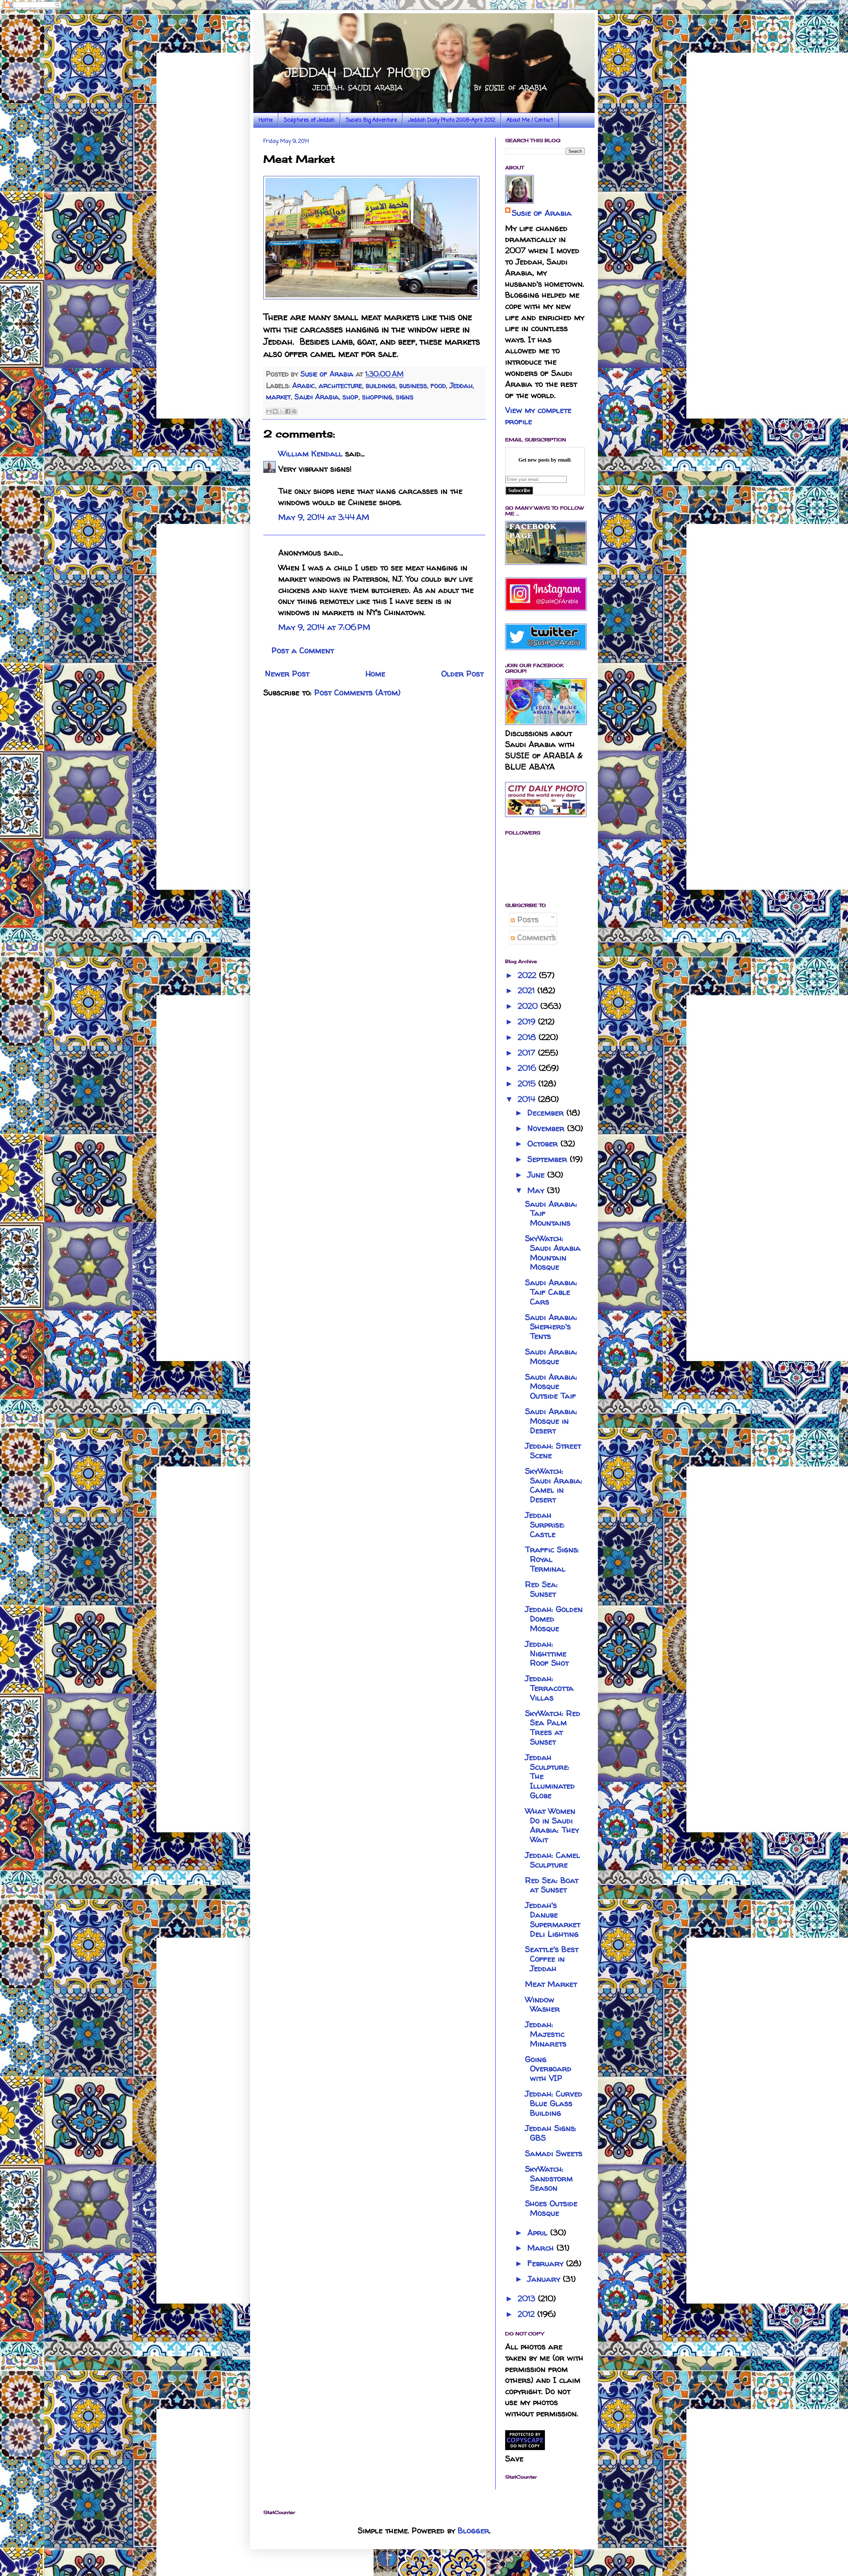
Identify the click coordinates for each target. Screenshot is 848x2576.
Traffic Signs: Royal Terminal (552, 1559)
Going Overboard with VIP (548, 2069)
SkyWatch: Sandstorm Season (549, 2178)
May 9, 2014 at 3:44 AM (324, 517)
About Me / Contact (530, 120)
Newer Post (287, 674)
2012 (528, 2314)
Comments (535, 937)
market (278, 397)
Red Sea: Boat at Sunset (552, 1885)
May (537, 1190)
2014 (528, 1099)
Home (266, 120)
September (549, 1159)
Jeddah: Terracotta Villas (549, 1688)
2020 (529, 1006)
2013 (528, 2298)
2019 (528, 1022)
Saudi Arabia (317, 397)
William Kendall (310, 454)
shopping (377, 397)
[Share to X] (282, 411)
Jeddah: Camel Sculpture (553, 1860)
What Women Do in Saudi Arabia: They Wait (552, 1825)
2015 (528, 1084)
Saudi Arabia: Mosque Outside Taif (551, 1386)
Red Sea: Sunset (541, 1589)
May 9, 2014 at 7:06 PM (324, 627)
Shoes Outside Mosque (551, 2208)
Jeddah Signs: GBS (551, 2133)
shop (350, 397)
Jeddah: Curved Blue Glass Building (554, 2103)
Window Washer (542, 2004)
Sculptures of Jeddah (309, 120)
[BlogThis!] (275, 411)
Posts (527, 919)
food (438, 385)
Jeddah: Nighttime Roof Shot (547, 1654)
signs (405, 397)
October (544, 1144)
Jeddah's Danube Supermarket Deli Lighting (553, 1919)
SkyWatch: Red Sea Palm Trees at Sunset (553, 1727)
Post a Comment (303, 650)
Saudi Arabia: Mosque (551, 1356)
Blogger (474, 2530)
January (545, 2279)
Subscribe (519, 490)
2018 (528, 1037)
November (547, 1128)
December (547, 1113)
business (413, 385)
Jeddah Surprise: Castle (545, 1525)
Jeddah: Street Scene (553, 1451)
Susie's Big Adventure (371, 120)
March (542, 2248)
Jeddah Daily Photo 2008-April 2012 (452, 120)
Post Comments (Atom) (357, 692)
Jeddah (461, 385)
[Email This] (269, 411)
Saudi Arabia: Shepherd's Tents (551, 1327)
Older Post (462, 674)
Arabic (304, 385)
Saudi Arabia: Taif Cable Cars (551, 1292)
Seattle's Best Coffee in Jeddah (552, 1959)
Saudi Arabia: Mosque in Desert (551, 1421)
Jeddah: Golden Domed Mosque (554, 1619)
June (537, 1175)
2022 (528, 975)
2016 (528, 1068)
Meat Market (551, 1984)
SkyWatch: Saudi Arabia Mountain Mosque (553, 1253)
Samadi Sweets (554, 2153)
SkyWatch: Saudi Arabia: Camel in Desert (554, 1485)
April (539, 2233)
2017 (528, 1053)
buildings (381, 385)
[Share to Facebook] (288, 411)
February (547, 2263)
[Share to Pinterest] (294, 411)
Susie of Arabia (542, 213)
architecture (340, 385)
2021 (528, 990)
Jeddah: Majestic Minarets (546, 2034)
